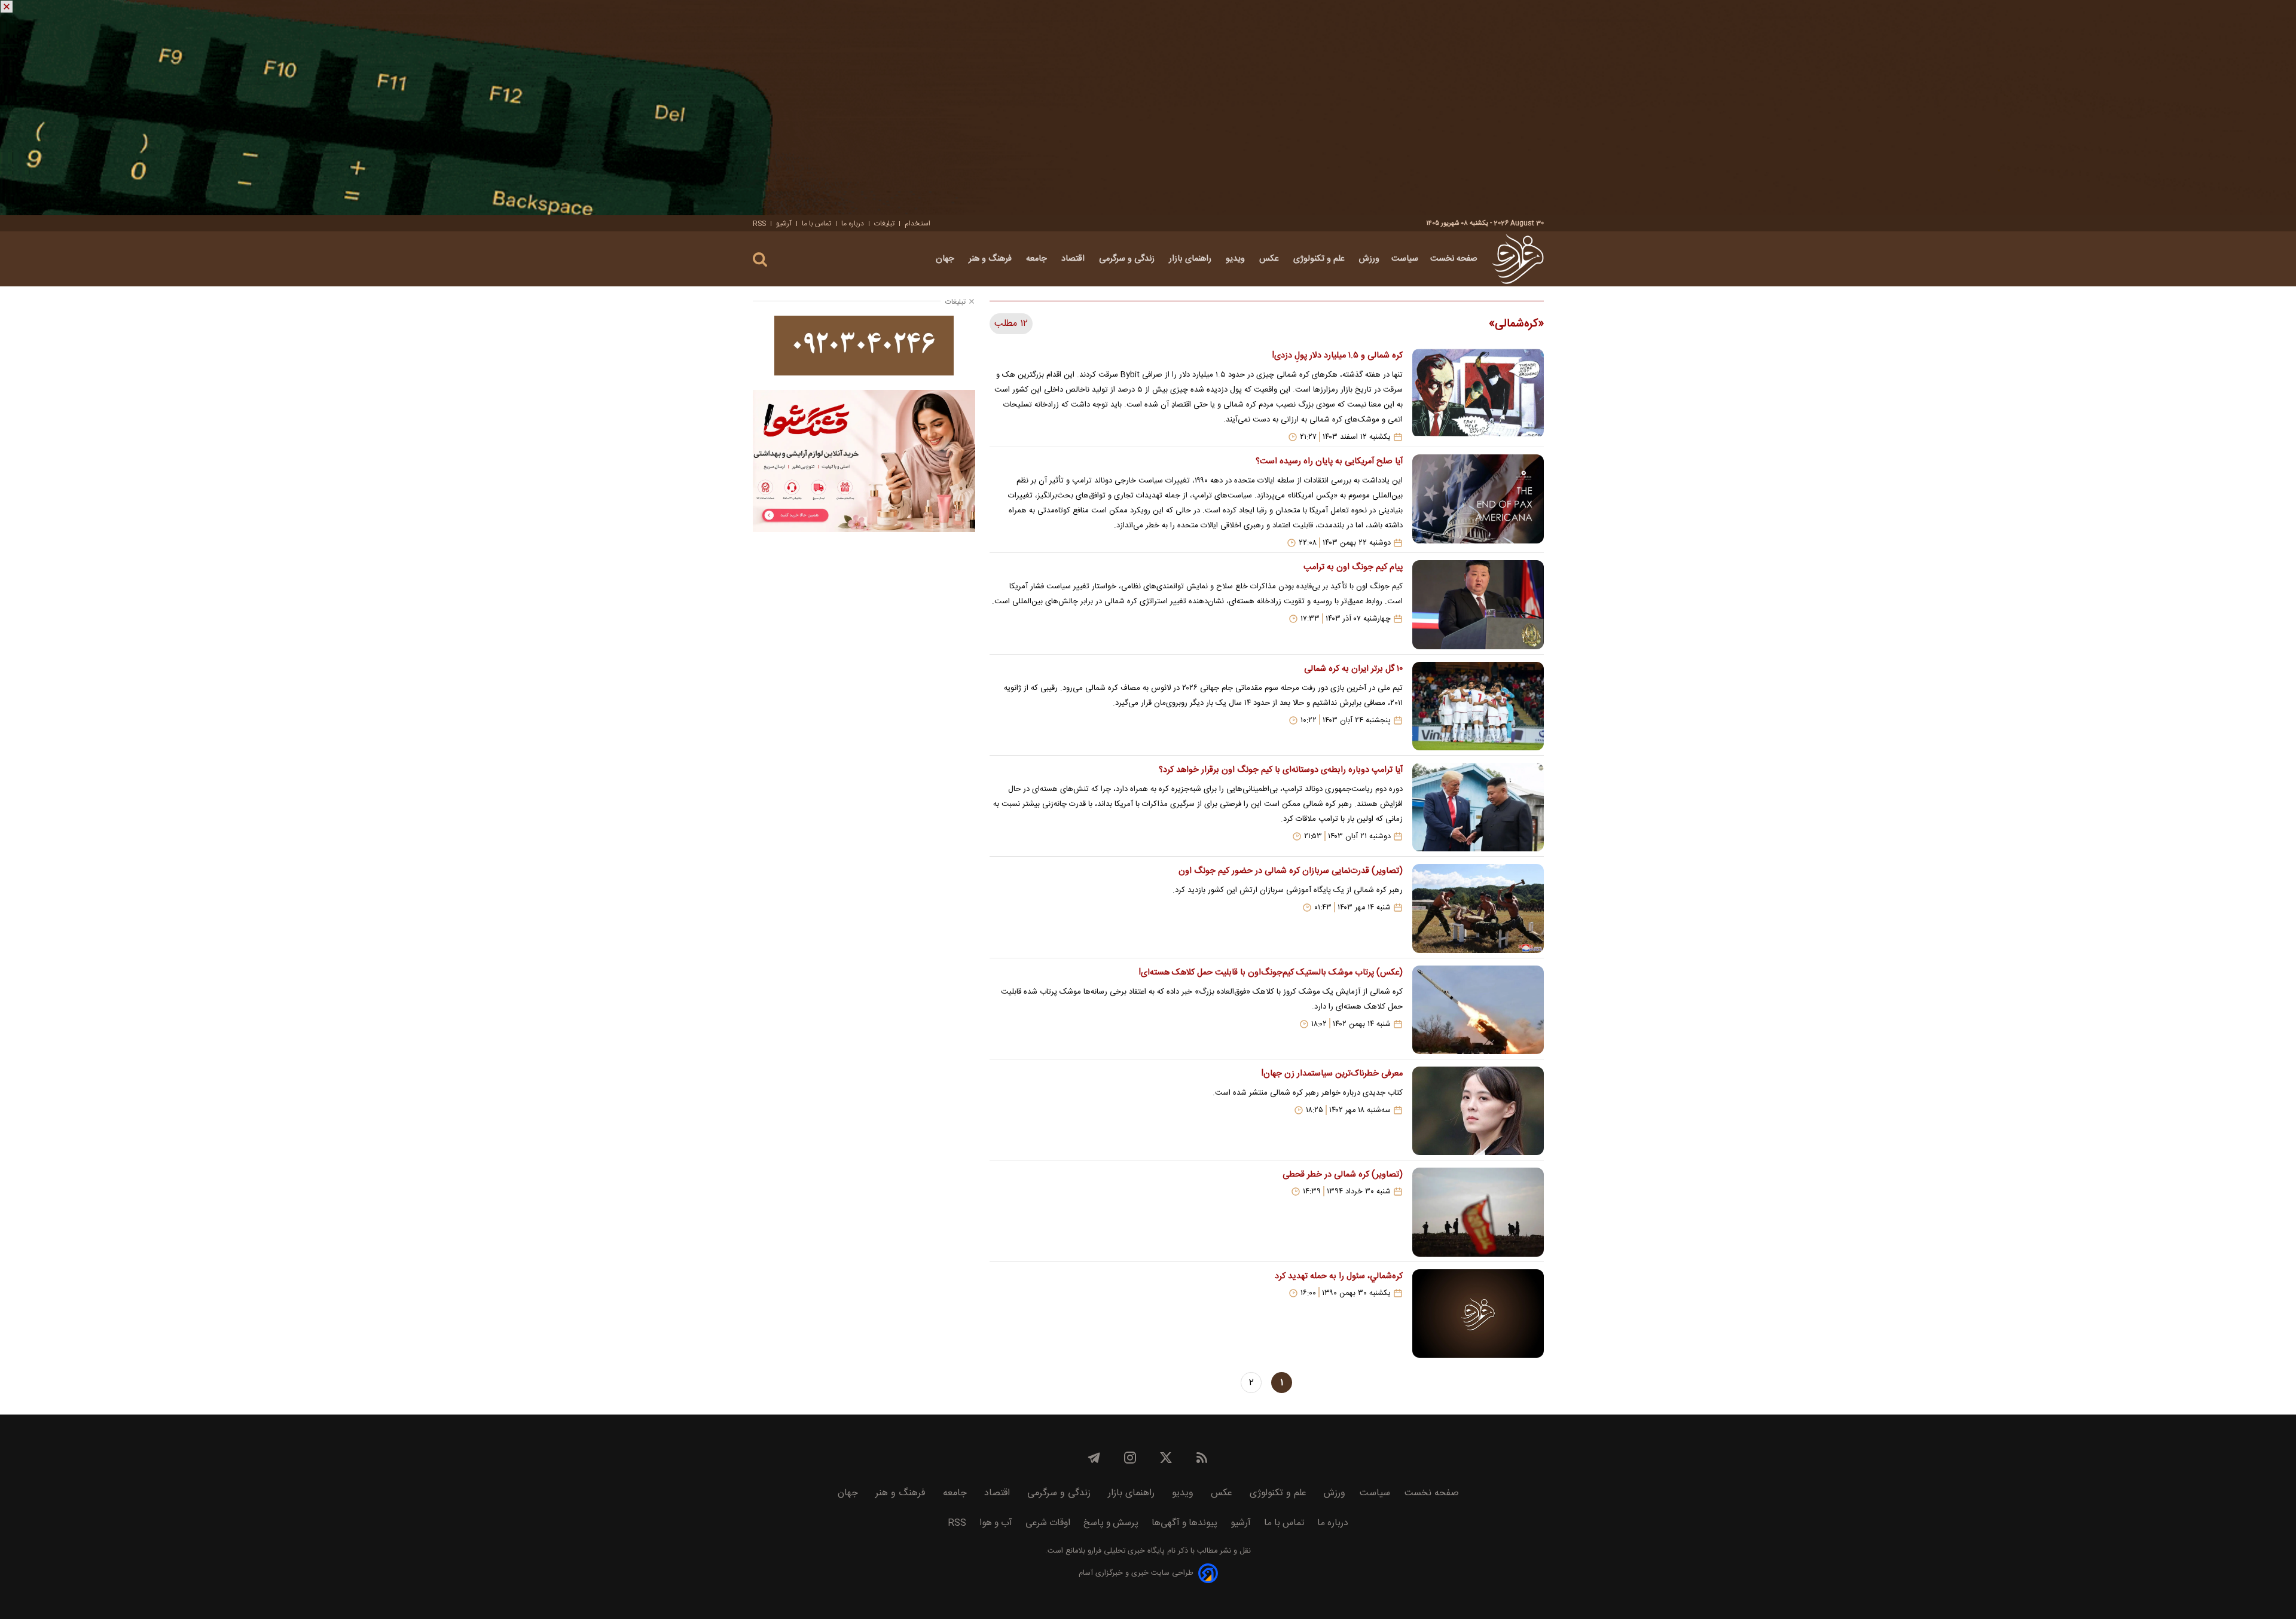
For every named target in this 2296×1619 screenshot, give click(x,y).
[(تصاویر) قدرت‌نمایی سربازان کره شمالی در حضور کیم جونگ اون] (1478, 908)
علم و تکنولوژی (1320, 259)
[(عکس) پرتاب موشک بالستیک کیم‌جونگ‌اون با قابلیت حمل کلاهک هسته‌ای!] (1478, 1010)
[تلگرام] (1094, 1458)
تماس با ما (816, 224)
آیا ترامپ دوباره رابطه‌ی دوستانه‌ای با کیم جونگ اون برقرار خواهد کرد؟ (1280, 770)
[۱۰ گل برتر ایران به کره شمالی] (1478, 706)
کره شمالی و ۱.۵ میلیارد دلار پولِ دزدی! (1337, 356)
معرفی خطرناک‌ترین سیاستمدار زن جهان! (1332, 1074)
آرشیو (784, 224)
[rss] (1202, 1458)
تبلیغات (884, 224)
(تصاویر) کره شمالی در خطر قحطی (1342, 1175)
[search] (760, 260)
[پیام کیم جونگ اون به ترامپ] (1478, 604)
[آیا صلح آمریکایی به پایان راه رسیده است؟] (1478, 501)
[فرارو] (1518, 259)
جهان (946, 259)
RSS (759, 224)
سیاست (1405, 259)
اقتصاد (1074, 259)
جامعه (1038, 259)
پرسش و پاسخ (1111, 1523)
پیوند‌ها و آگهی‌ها (1184, 1523)
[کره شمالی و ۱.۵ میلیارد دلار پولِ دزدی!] (1478, 395)
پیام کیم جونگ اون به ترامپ (1353, 567)
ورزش (1369, 259)
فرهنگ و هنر (991, 259)
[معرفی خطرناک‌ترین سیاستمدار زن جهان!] (1478, 1111)
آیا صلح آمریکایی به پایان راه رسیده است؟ (1329, 462)
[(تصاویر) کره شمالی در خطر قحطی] (1478, 1212)
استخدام (918, 224)
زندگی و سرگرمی (1128, 259)
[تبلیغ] (1148, 108)
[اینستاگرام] (1130, 1458)
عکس (1270, 259)
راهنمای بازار (1191, 259)
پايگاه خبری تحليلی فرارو (1125, 1551)
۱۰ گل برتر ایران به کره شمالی (1353, 669)
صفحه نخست (1454, 259)
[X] (1166, 1458)
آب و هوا (996, 1523)
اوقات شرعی (1048, 1523)
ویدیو (1236, 259)
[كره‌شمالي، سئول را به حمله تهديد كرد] (1478, 1313)
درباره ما (853, 224)
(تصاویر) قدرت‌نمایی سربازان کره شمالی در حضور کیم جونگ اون (1290, 871)
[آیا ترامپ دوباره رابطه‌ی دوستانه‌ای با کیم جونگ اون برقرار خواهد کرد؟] (1478, 807)
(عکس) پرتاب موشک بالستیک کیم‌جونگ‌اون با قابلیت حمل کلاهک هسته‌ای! (1271, 973)
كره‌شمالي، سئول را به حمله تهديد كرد (1338, 1276)
